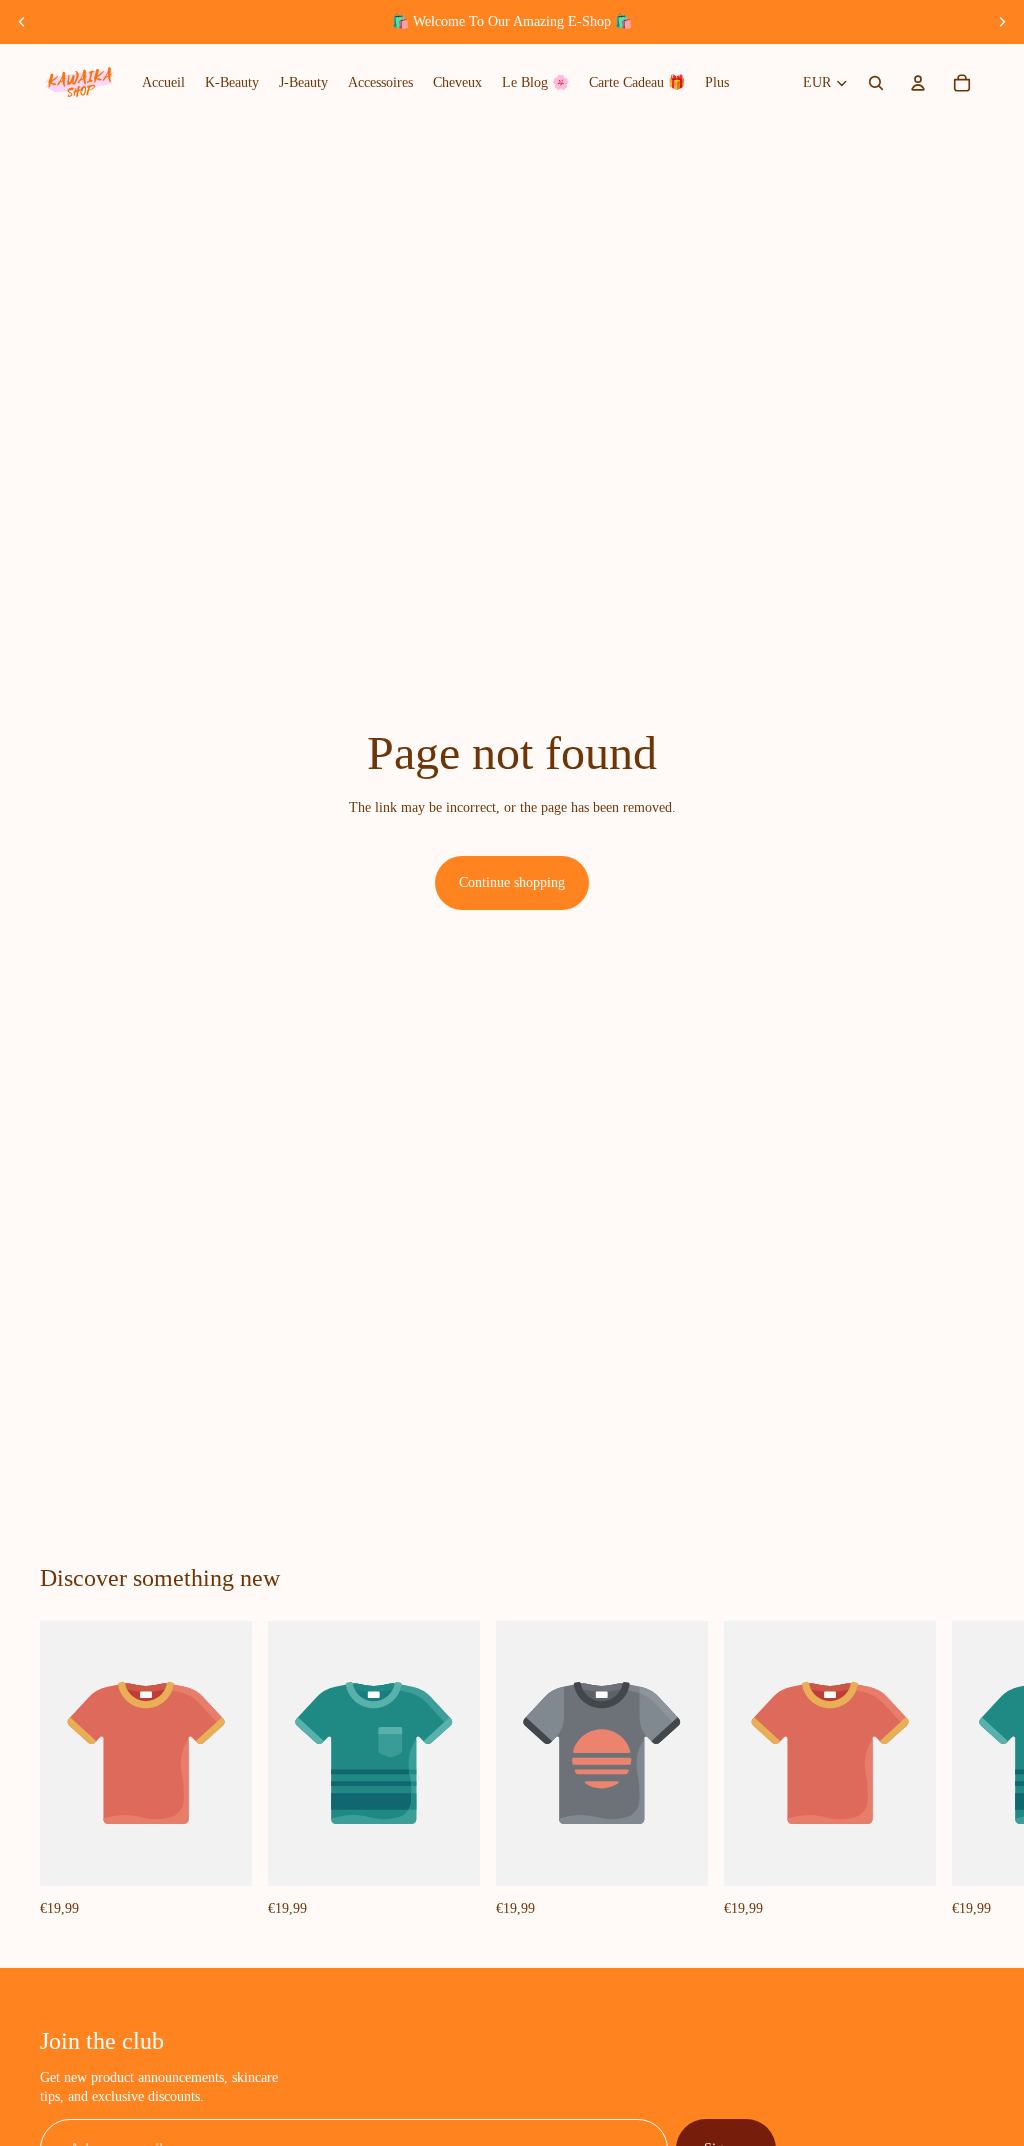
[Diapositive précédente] (22, 22)
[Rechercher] (876, 83)
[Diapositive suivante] (1002, 22)
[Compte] (918, 83)
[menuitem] (717, 83)
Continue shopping (512, 882)
